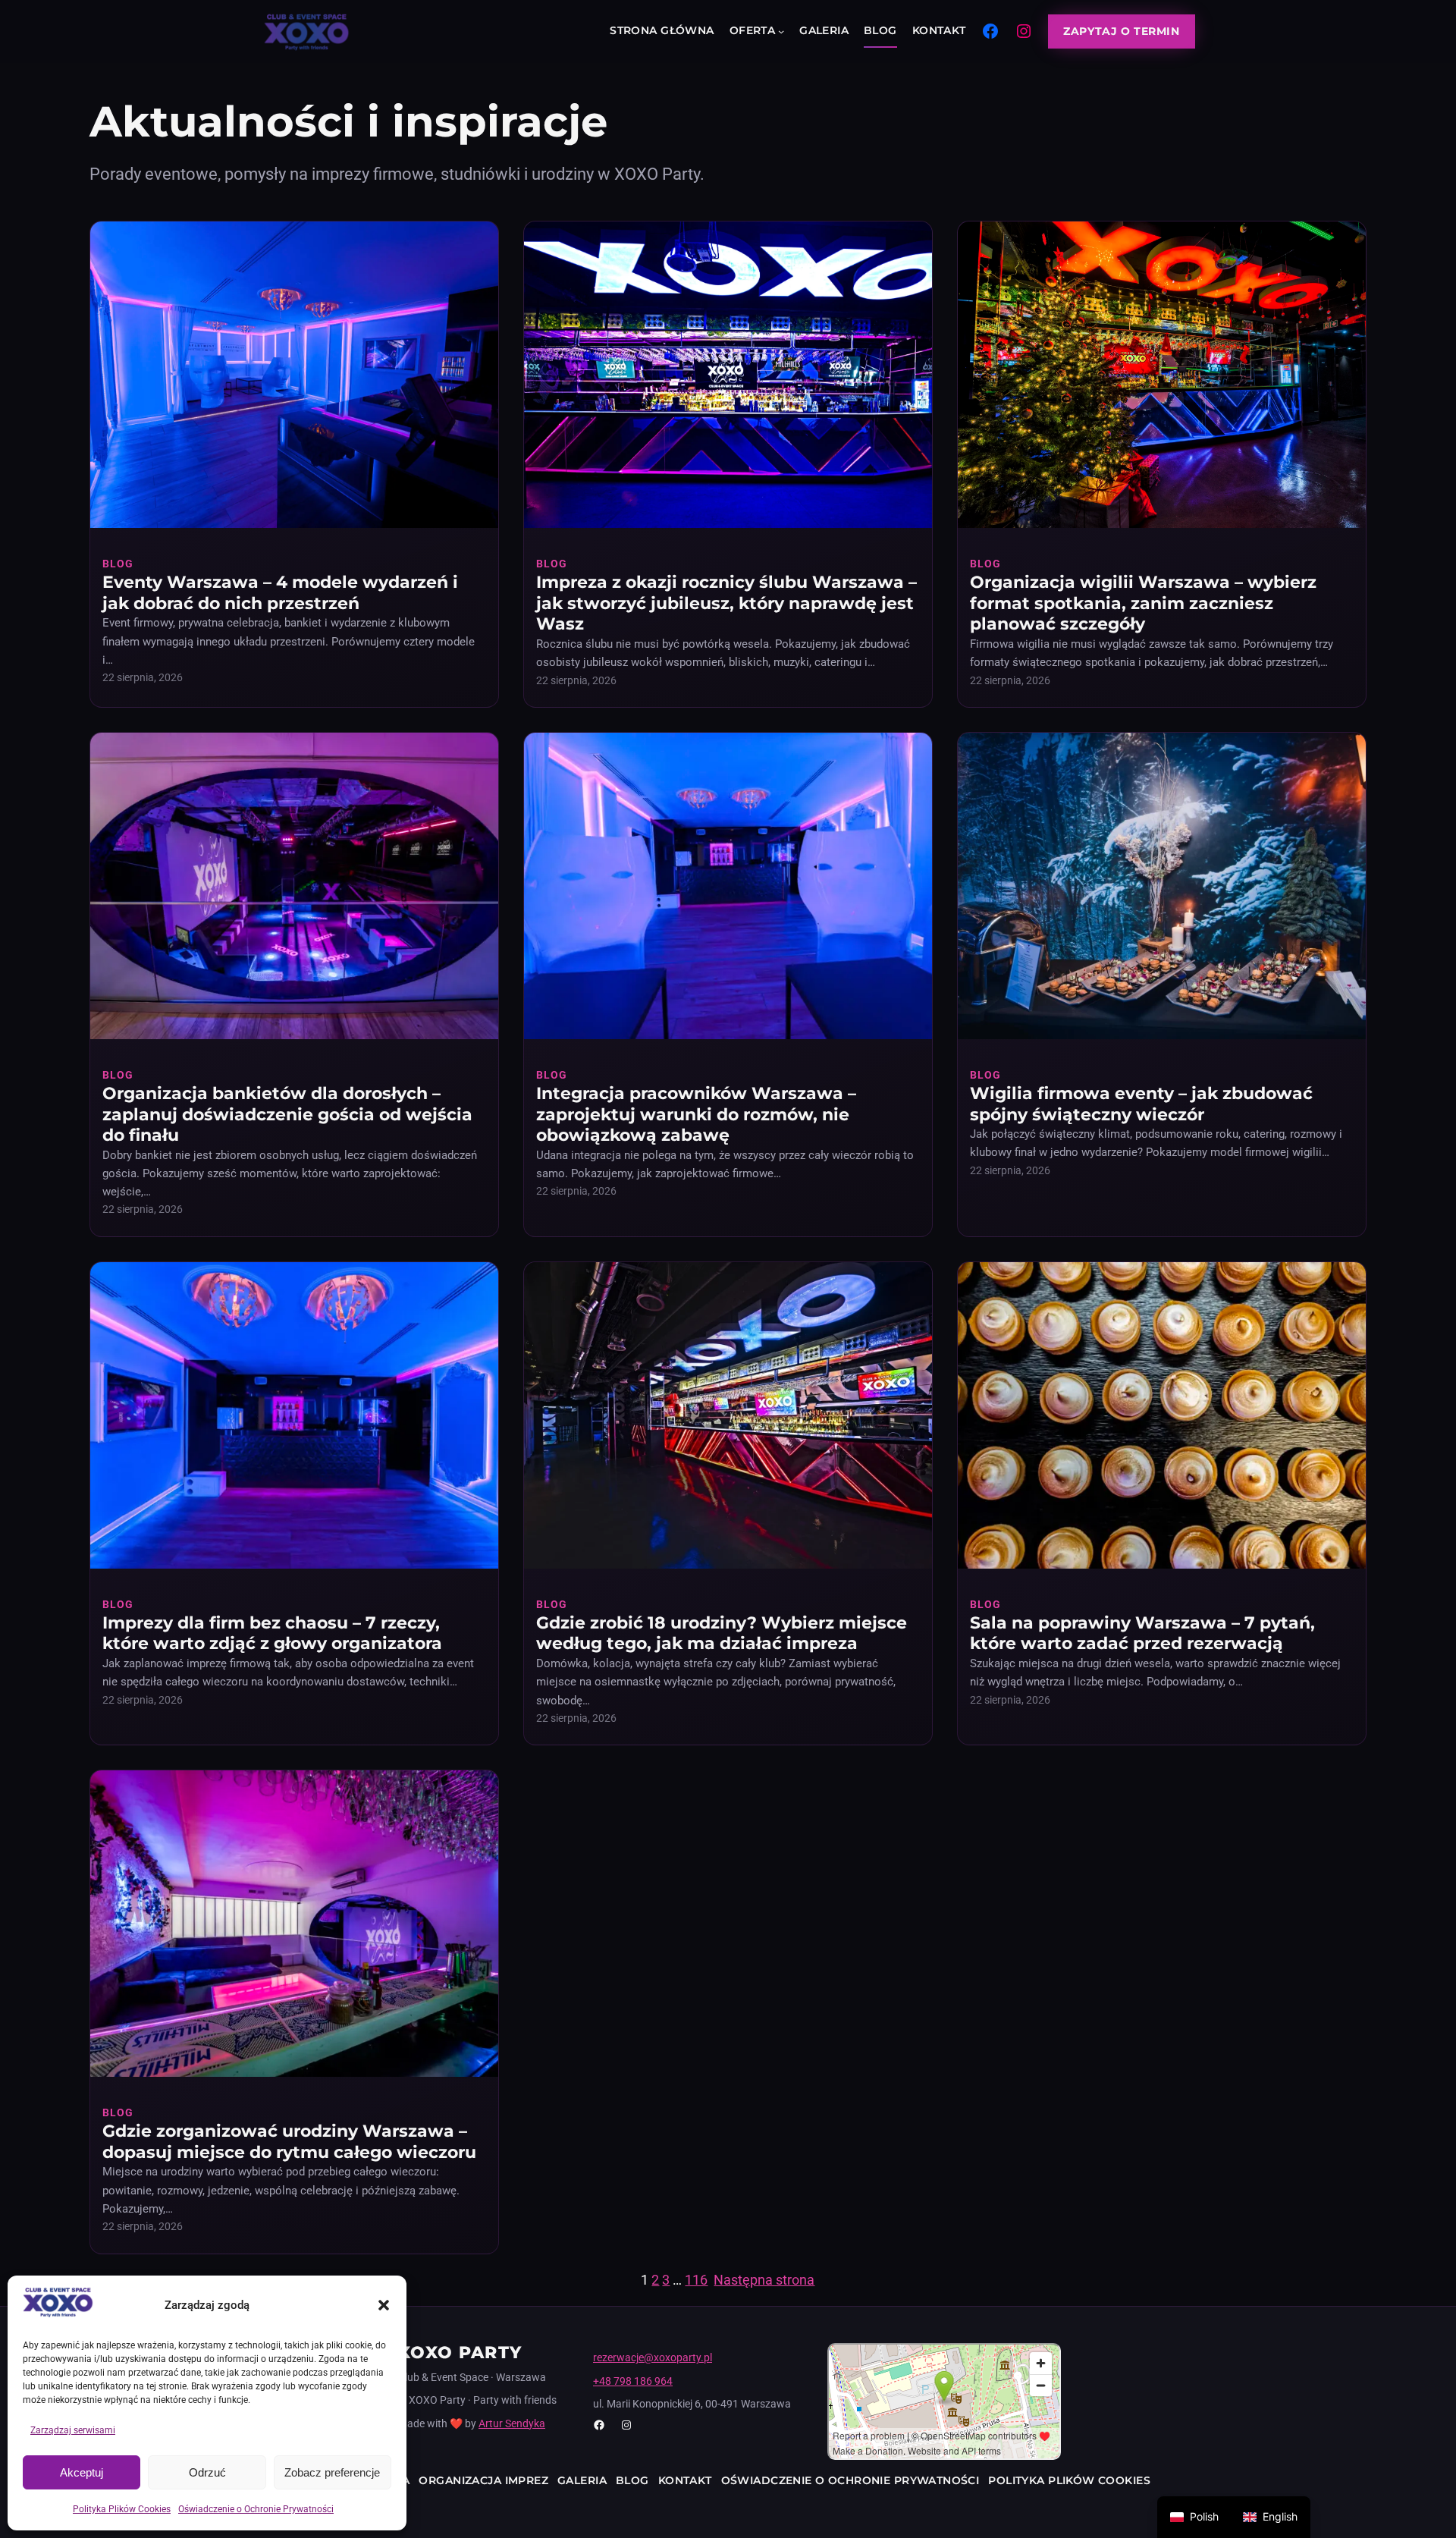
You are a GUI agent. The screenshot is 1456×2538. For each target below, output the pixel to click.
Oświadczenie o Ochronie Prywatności (256, 2509)
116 (696, 2280)
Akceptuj (82, 2472)
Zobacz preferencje (332, 2472)
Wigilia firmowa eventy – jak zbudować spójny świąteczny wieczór (1141, 1104)
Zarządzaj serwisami (73, 2430)
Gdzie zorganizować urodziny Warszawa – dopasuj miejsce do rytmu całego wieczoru (289, 2142)
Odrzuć (207, 2472)
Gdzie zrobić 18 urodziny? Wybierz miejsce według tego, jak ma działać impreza (722, 1633)
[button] (384, 2305)
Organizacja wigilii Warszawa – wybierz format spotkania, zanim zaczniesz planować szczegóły (1143, 603)
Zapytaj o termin (1121, 31)
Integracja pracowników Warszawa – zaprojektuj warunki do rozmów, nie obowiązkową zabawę (696, 1114)
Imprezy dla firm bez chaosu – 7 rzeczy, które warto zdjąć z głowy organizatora (272, 1633)
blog (118, 564)
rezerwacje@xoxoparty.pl (653, 2357)
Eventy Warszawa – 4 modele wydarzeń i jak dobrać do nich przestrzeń (280, 593)
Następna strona (764, 2280)
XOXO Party (460, 2353)
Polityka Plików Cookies (122, 2509)
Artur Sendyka (512, 2423)
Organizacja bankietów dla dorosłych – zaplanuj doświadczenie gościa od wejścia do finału (287, 1114)
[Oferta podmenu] (781, 31)
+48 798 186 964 (633, 2381)
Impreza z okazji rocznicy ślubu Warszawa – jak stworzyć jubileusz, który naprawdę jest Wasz (726, 603)
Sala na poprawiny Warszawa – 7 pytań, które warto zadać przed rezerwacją (1142, 1633)
